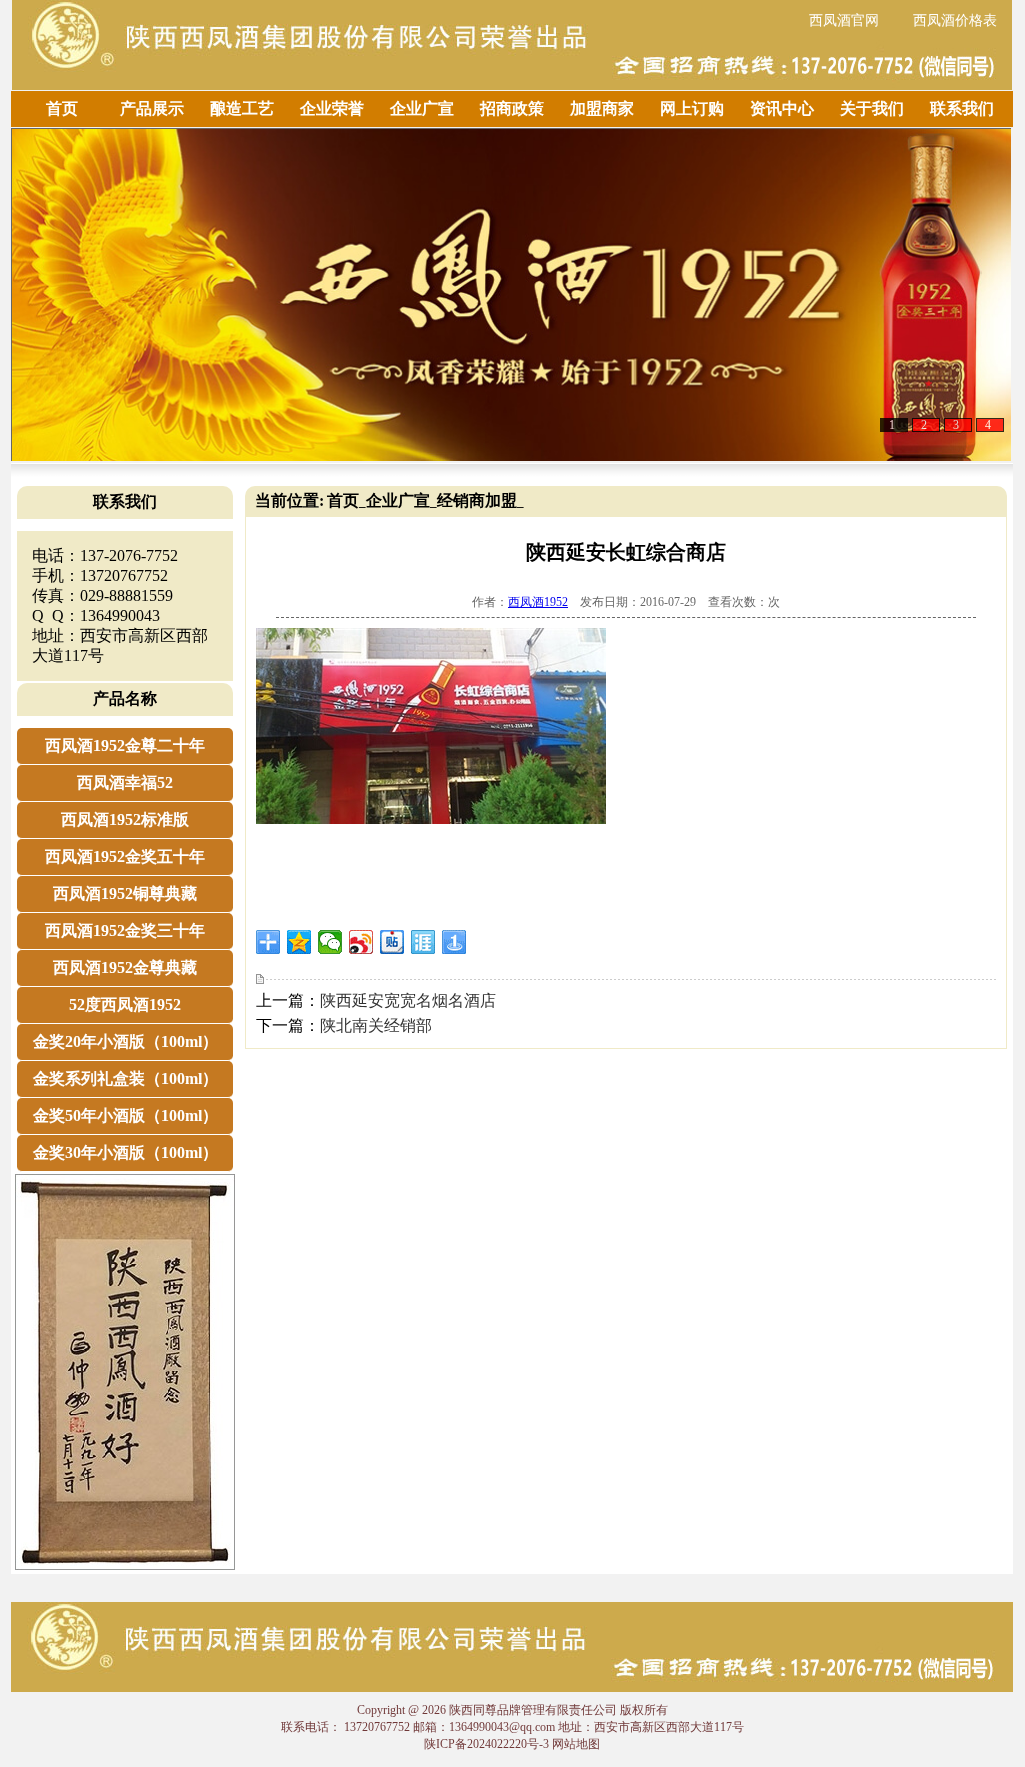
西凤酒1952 (538, 602)
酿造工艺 (242, 108)
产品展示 (152, 108)
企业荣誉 (332, 108)
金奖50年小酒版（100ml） (125, 1115)
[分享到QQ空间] (299, 942)
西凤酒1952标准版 (125, 819)
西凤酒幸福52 (125, 782)
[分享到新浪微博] (361, 942)
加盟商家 (602, 108)
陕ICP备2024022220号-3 (486, 1744)
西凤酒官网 (844, 20)
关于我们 (872, 108)
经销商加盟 (477, 500)
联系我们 (962, 108)
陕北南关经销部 (376, 1025)
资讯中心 (782, 108)
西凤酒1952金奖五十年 (125, 856)
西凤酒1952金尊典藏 (125, 967)
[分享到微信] (330, 942)
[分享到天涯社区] (423, 942)
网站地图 (576, 1744)
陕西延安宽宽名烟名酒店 (408, 1000)
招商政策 (512, 108)
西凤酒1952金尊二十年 (125, 745)
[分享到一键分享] (454, 942)
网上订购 (692, 108)
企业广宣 (422, 108)
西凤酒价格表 (955, 20)
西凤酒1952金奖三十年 (125, 930)
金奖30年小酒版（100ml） (125, 1152)
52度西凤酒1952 (125, 1004)
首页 (62, 108)
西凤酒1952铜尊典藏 (125, 893)
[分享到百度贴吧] (392, 942)
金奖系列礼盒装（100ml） (125, 1078)
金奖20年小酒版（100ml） (125, 1041)
